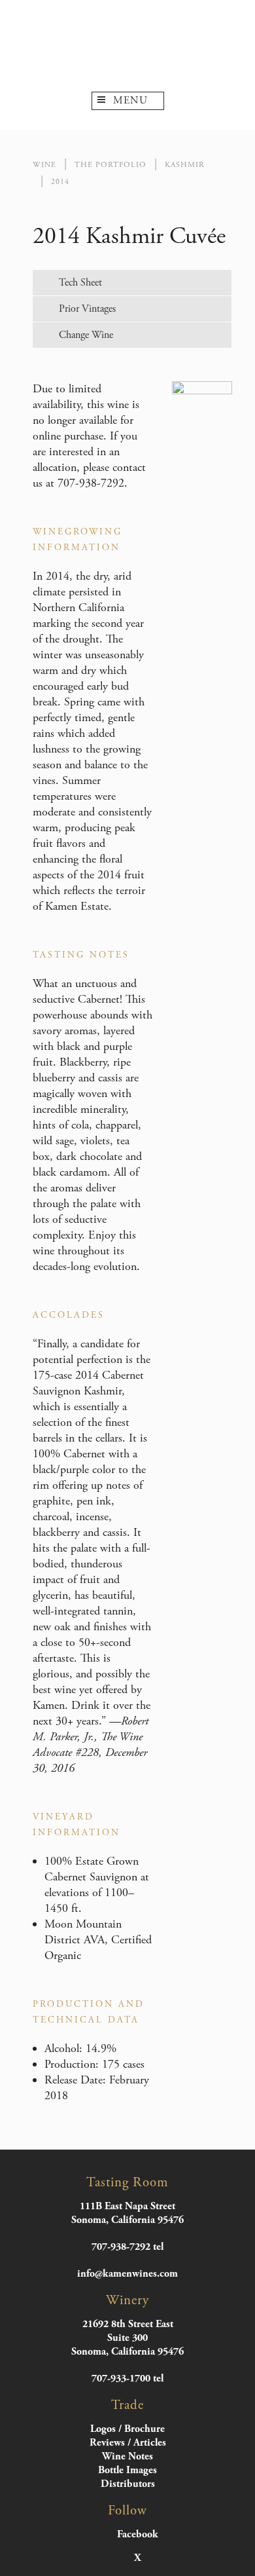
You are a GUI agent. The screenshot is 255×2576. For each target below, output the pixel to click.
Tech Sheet (80, 283)
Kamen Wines (127, 46)
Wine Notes (127, 2456)
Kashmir (185, 165)
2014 (60, 182)
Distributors (128, 2484)
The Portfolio (110, 165)
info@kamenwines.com (127, 2274)
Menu (130, 101)
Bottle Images (127, 2470)
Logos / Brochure (127, 2429)
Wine (44, 165)
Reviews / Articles (128, 2443)
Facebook (138, 2535)
